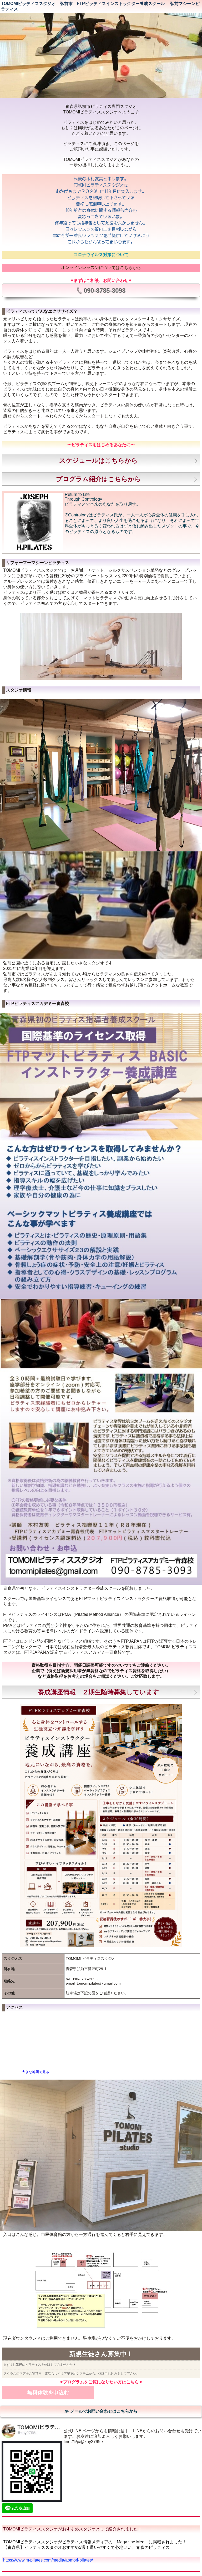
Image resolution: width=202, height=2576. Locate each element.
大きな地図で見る (36, 2072)
